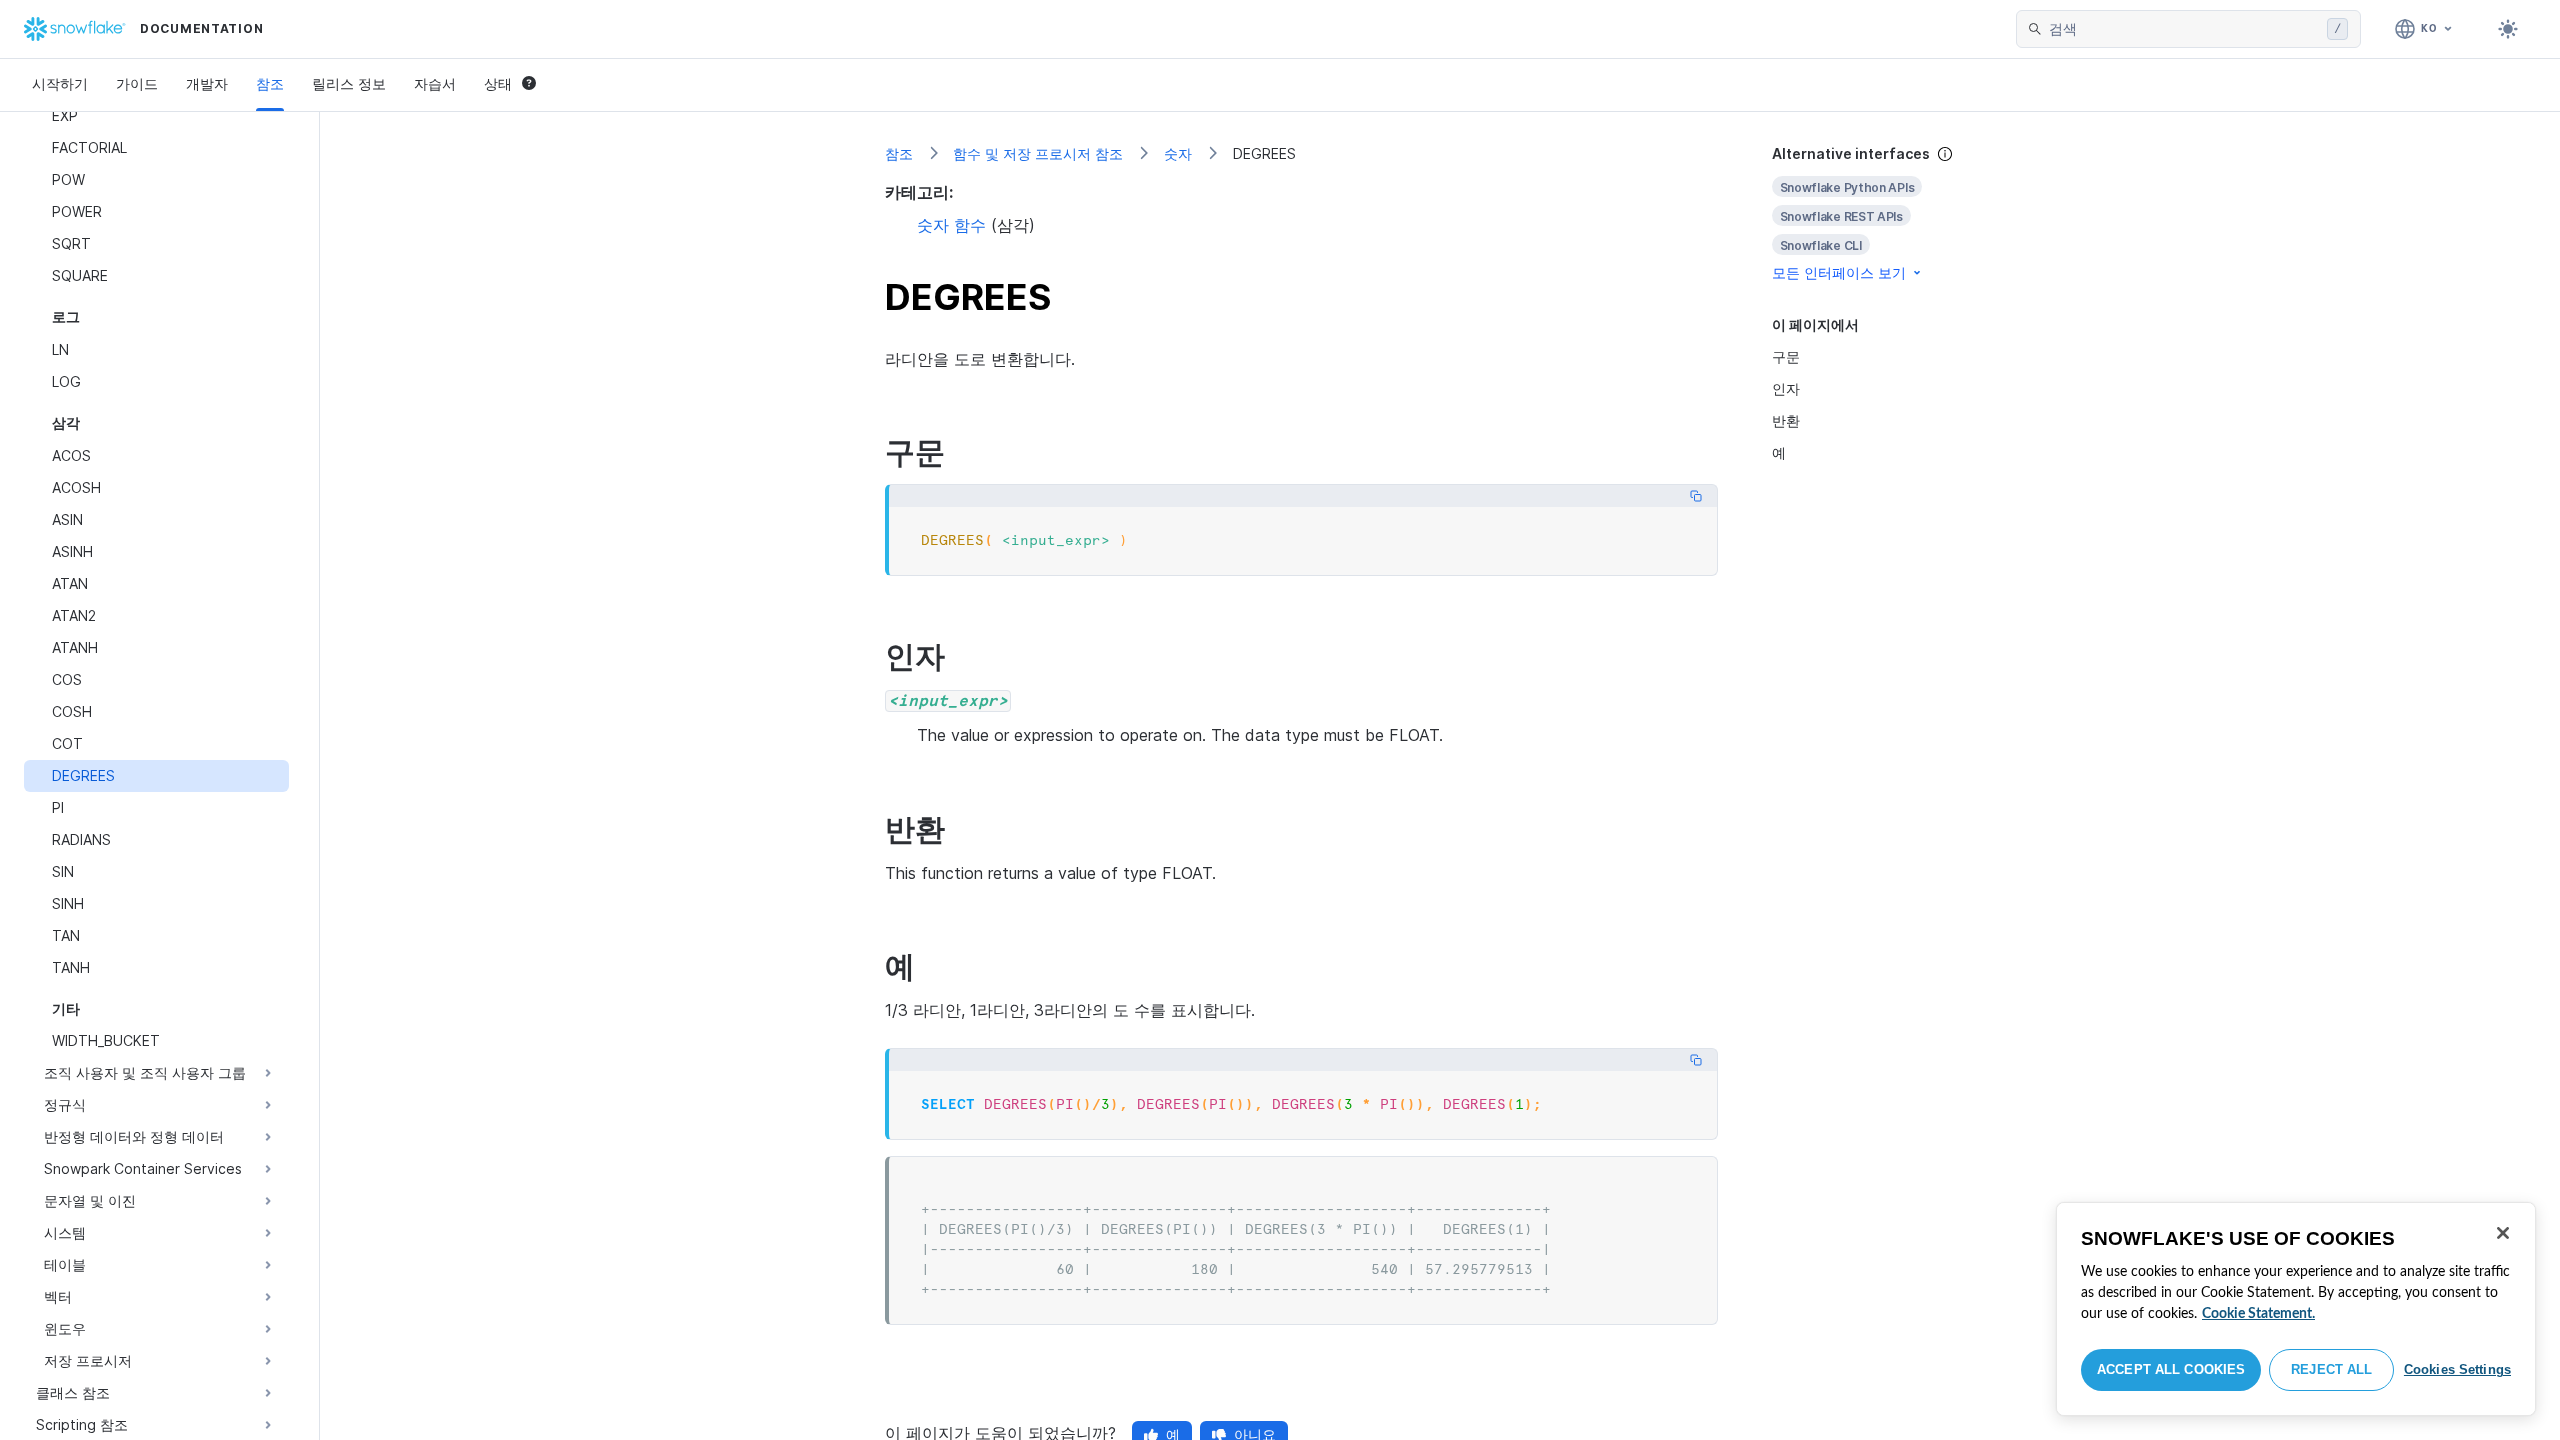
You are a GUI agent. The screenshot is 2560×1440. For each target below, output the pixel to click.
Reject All (2331, 1369)
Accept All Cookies (2171, 1369)
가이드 (137, 83)
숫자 (1178, 153)
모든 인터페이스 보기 (1839, 272)
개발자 (207, 83)
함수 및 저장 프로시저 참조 (1038, 153)
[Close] (2503, 1233)
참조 (270, 83)
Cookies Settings (2457, 1369)
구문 (1786, 356)
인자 (1786, 388)
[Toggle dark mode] (2508, 29)
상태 (498, 83)
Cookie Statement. (2258, 1314)
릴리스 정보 (349, 83)
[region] (2296, 1309)
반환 (1786, 420)
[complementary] (1884, 213)
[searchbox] (2184, 29)
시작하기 (60, 83)
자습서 (435, 83)
